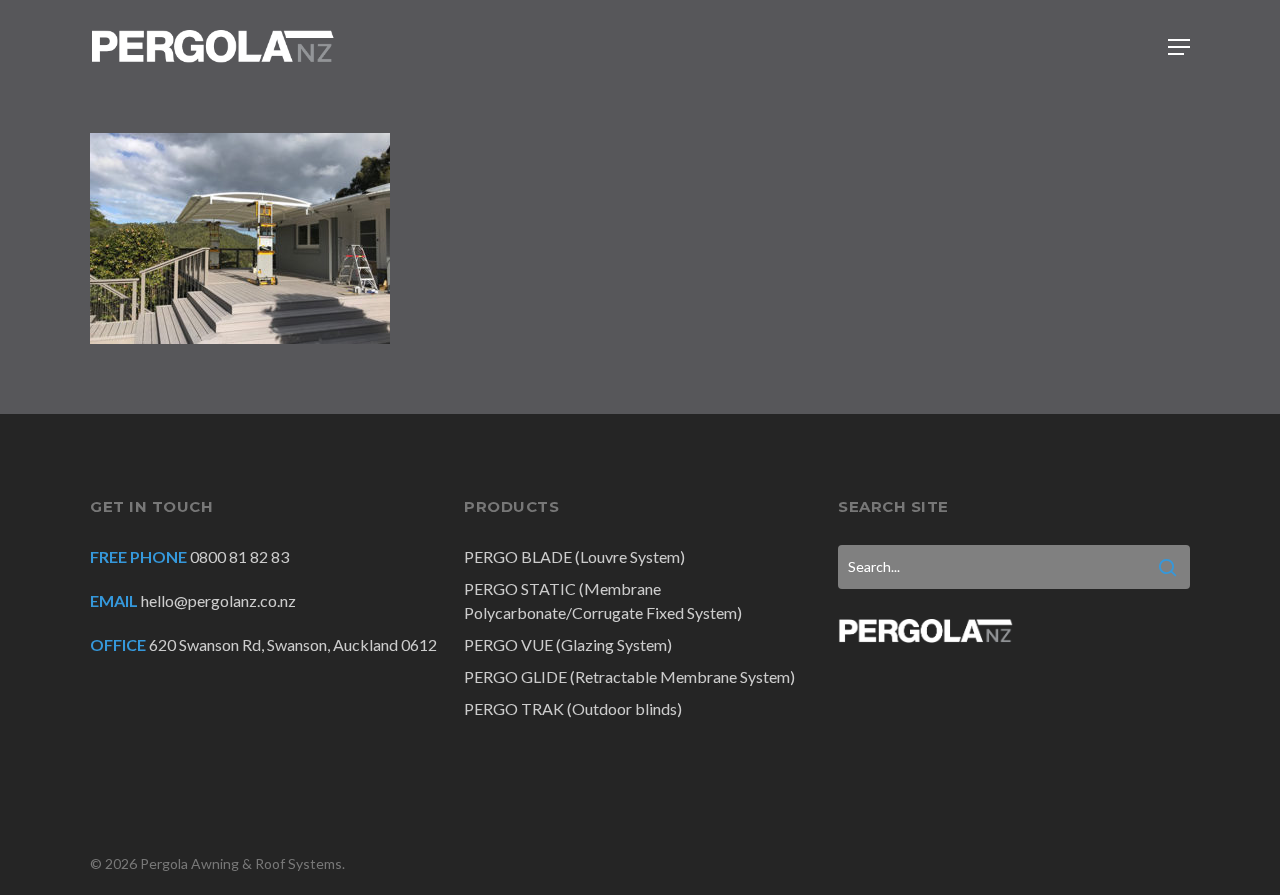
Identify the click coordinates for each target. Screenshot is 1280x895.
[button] (1179, 47)
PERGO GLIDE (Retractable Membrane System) (629, 676)
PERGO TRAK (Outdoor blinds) (573, 708)
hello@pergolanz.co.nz (218, 600)
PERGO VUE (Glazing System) (568, 644)
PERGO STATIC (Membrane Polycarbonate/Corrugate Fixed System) (603, 600)
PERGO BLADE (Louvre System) (574, 556)
